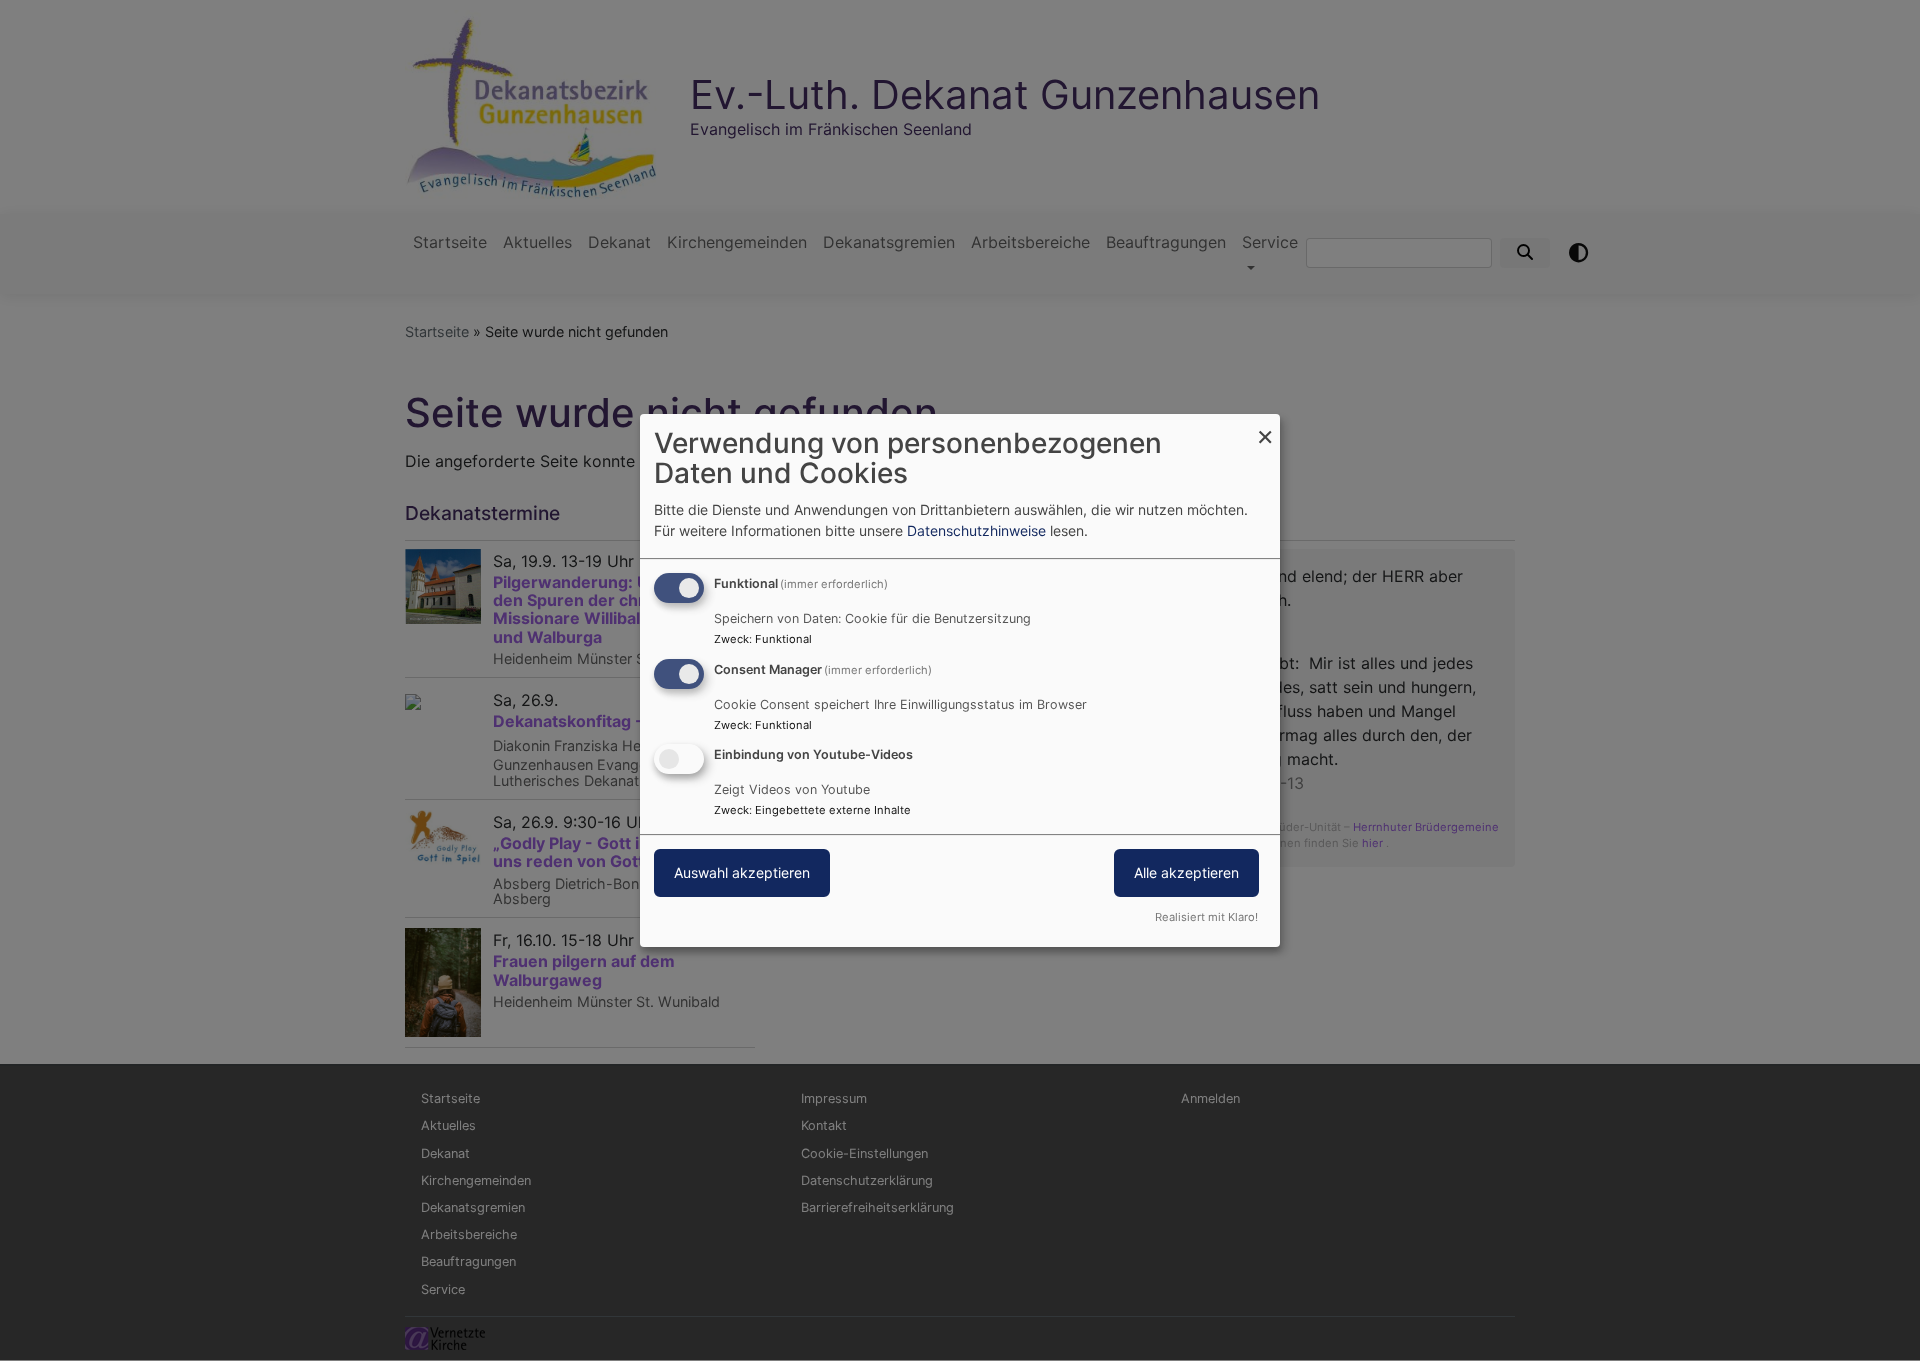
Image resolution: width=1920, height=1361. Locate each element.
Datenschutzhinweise (976, 530)
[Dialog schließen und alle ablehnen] (1265, 426)
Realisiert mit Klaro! (1206, 917)
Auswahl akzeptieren (742, 873)
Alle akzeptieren (1186, 873)
